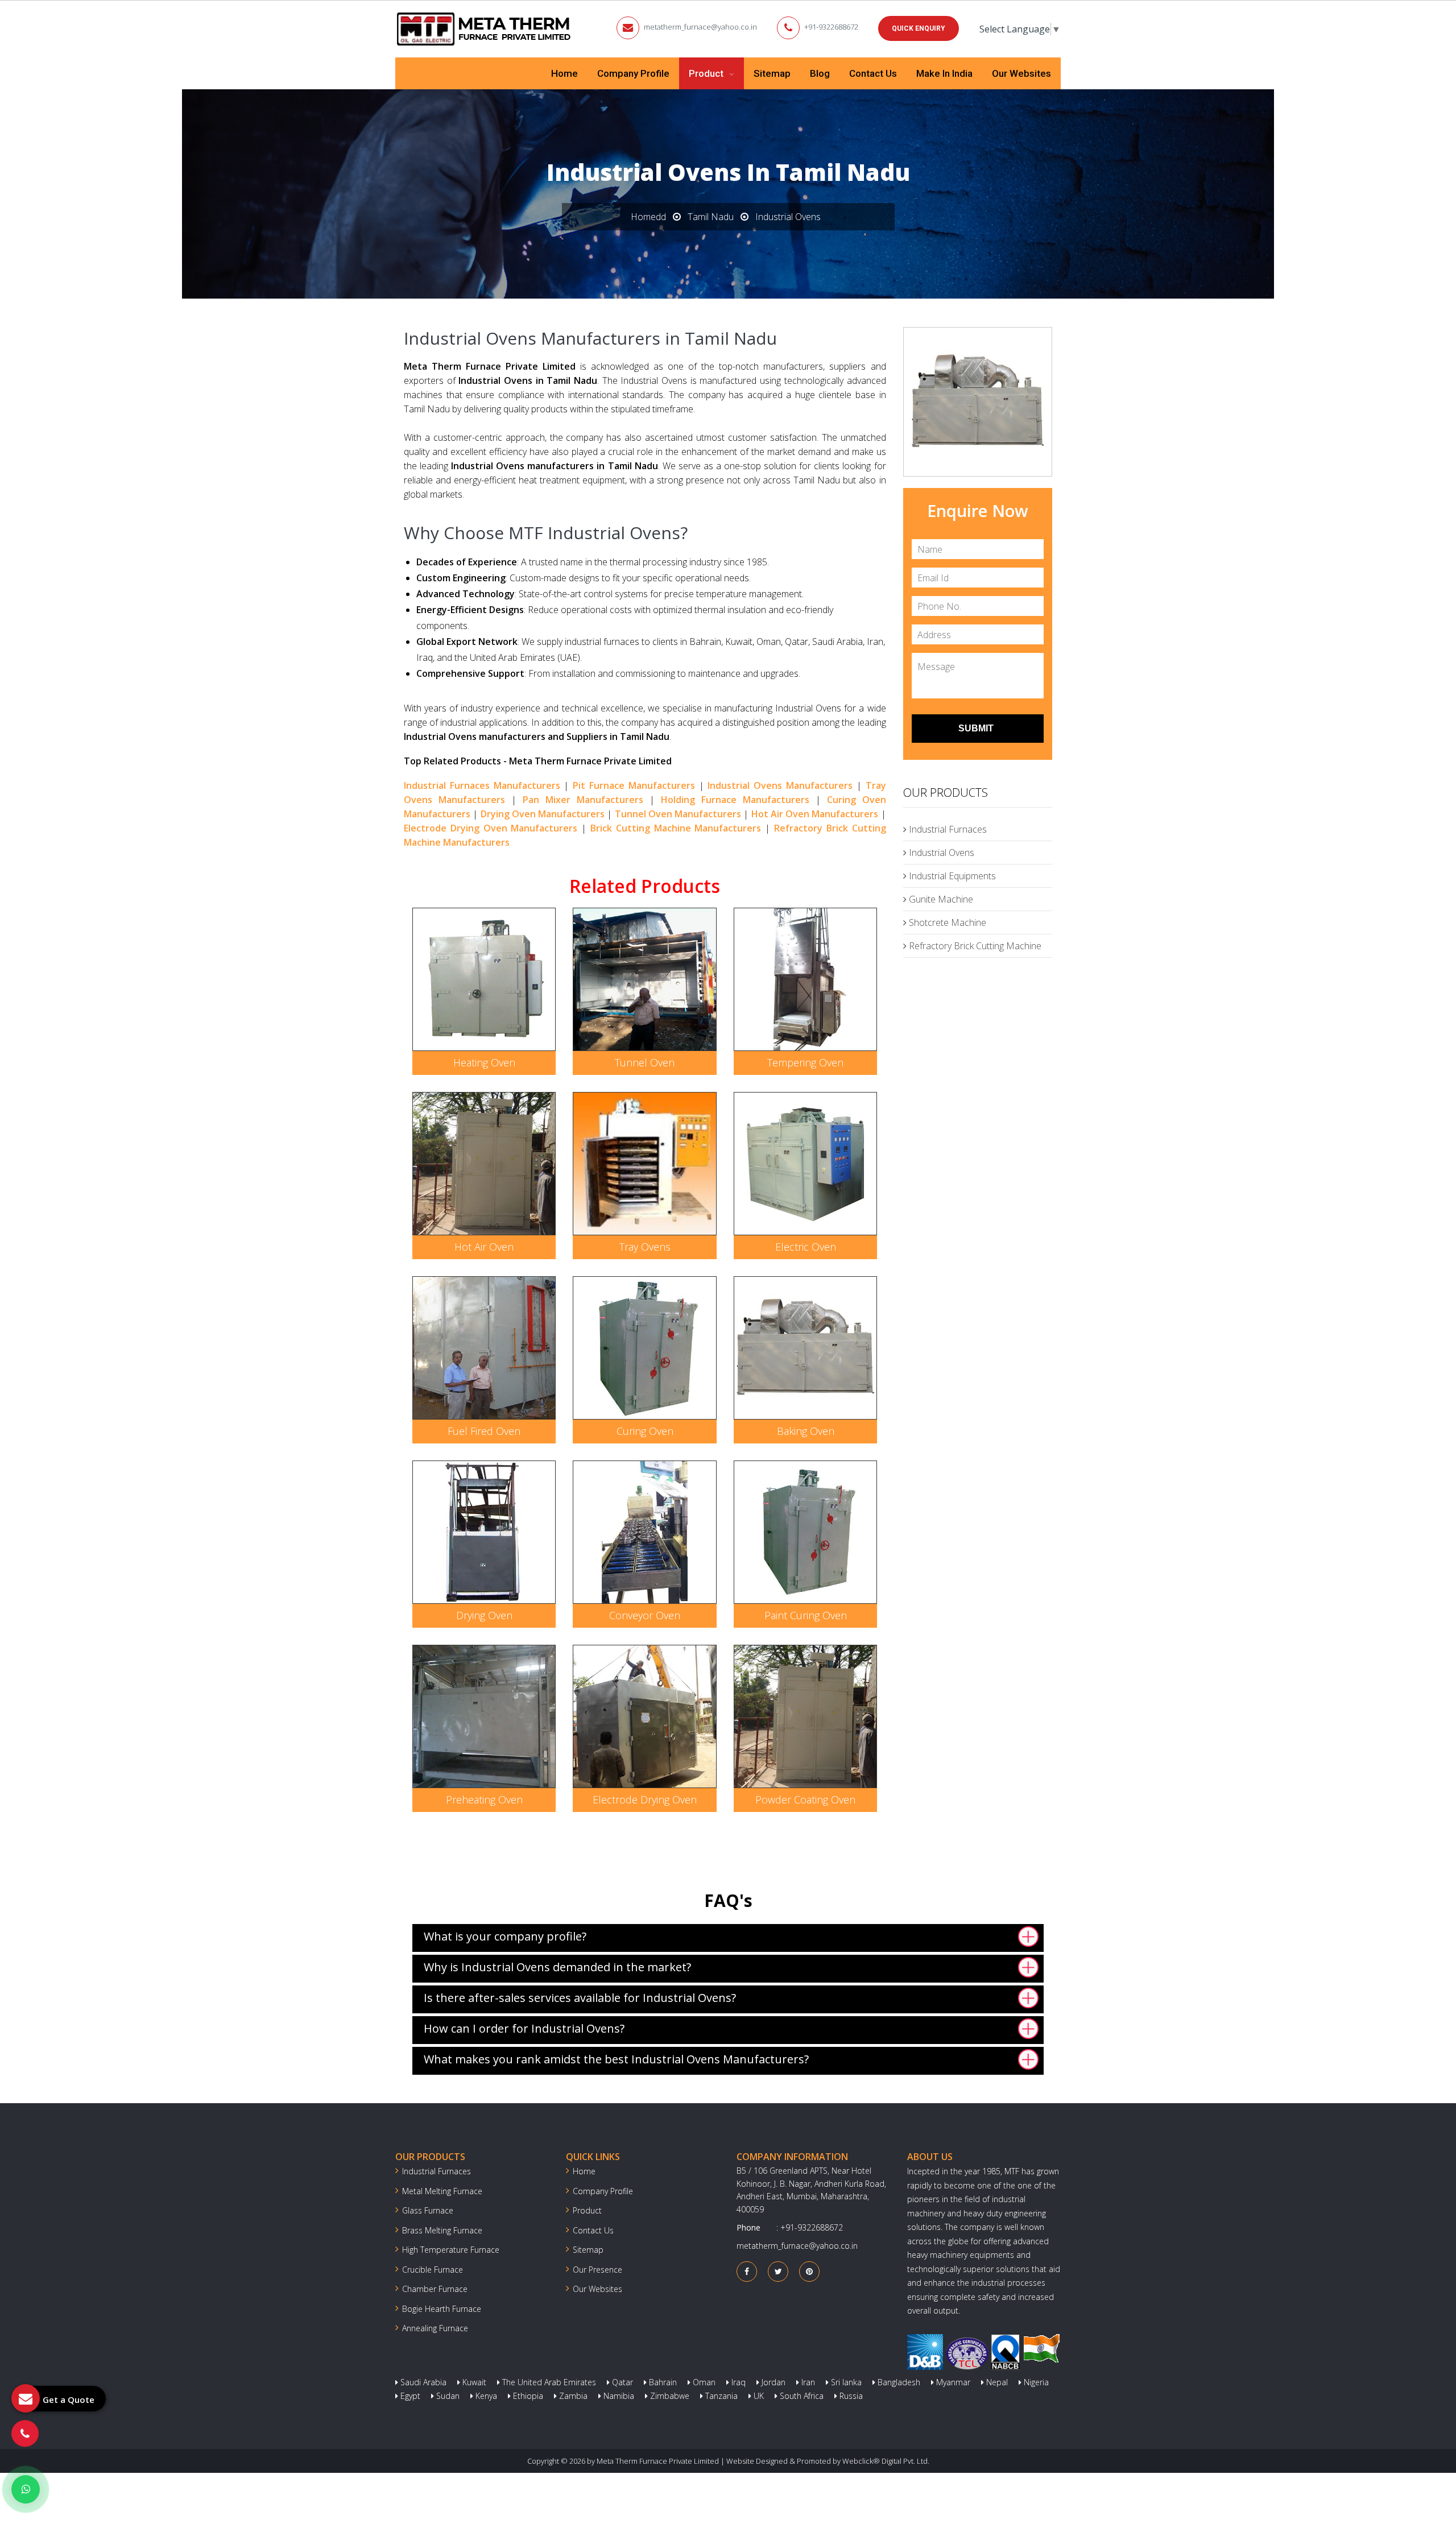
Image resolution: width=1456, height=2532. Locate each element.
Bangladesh (898, 2382)
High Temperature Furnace (451, 2250)
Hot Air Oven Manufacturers (815, 814)
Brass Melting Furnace (442, 2230)
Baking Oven (806, 1431)
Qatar (621, 2382)
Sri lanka (845, 2382)
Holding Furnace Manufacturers (735, 800)
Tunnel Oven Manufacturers (678, 814)
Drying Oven (484, 1615)
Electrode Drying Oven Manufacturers (491, 828)
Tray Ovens (645, 1247)
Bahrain (662, 2382)
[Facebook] (747, 2271)
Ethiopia (527, 2396)
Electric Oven (806, 1247)
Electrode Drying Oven (645, 1799)
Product (707, 73)
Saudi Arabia (422, 2382)
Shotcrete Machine (946, 922)
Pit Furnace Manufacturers (634, 785)
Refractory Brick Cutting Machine (974, 946)
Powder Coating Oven (805, 1799)
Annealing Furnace (435, 2328)
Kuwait (473, 2382)
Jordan (772, 2382)
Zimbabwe (669, 2396)
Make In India (944, 73)
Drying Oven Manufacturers (543, 814)
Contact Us (873, 73)
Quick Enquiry (919, 28)
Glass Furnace (428, 2210)
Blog (820, 73)
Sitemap (772, 73)
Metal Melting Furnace (442, 2191)
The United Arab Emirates (548, 2382)
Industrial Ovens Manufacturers (780, 785)
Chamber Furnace (435, 2289)
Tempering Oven (805, 1062)
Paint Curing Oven (806, 1615)
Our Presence (597, 2270)
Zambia (572, 2396)
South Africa (801, 2396)
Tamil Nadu (711, 217)
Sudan (447, 2396)
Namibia (618, 2396)
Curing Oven (645, 1431)
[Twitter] (778, 2271)
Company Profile (633, 73)
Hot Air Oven (484, 1247)
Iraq (737, 2382)
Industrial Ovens (940, 853)
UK (758, 2396)
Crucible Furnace (433, 2270)
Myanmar (952, 2382)
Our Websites (1021, 73)
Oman (703, 2382)
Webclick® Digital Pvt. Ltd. (886, 2461)
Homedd (648, 217)
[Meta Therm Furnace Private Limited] (485, 29)
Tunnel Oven (645, 1062)
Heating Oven (484, 1062)
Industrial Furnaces (947, 829)
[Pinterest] (809, 2271)
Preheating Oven (484, 1799)
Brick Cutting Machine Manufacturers (676, 828)
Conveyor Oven (645, 1615)
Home (564, 73)
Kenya (485, 2396)
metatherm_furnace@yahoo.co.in (700, 27)
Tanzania (720, 2396)
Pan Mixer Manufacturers (583, 800)
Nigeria (1035, 2382)
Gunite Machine (940, 899)
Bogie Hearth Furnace (442, 2309)
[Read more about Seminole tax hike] (26, 2489)
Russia (850, 2396)
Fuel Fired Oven (484, 1431)
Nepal (996, 2382)
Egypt (409, 2396)
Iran (807, 2382)
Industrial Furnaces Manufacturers (482, 785)
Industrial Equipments (951, 876)
